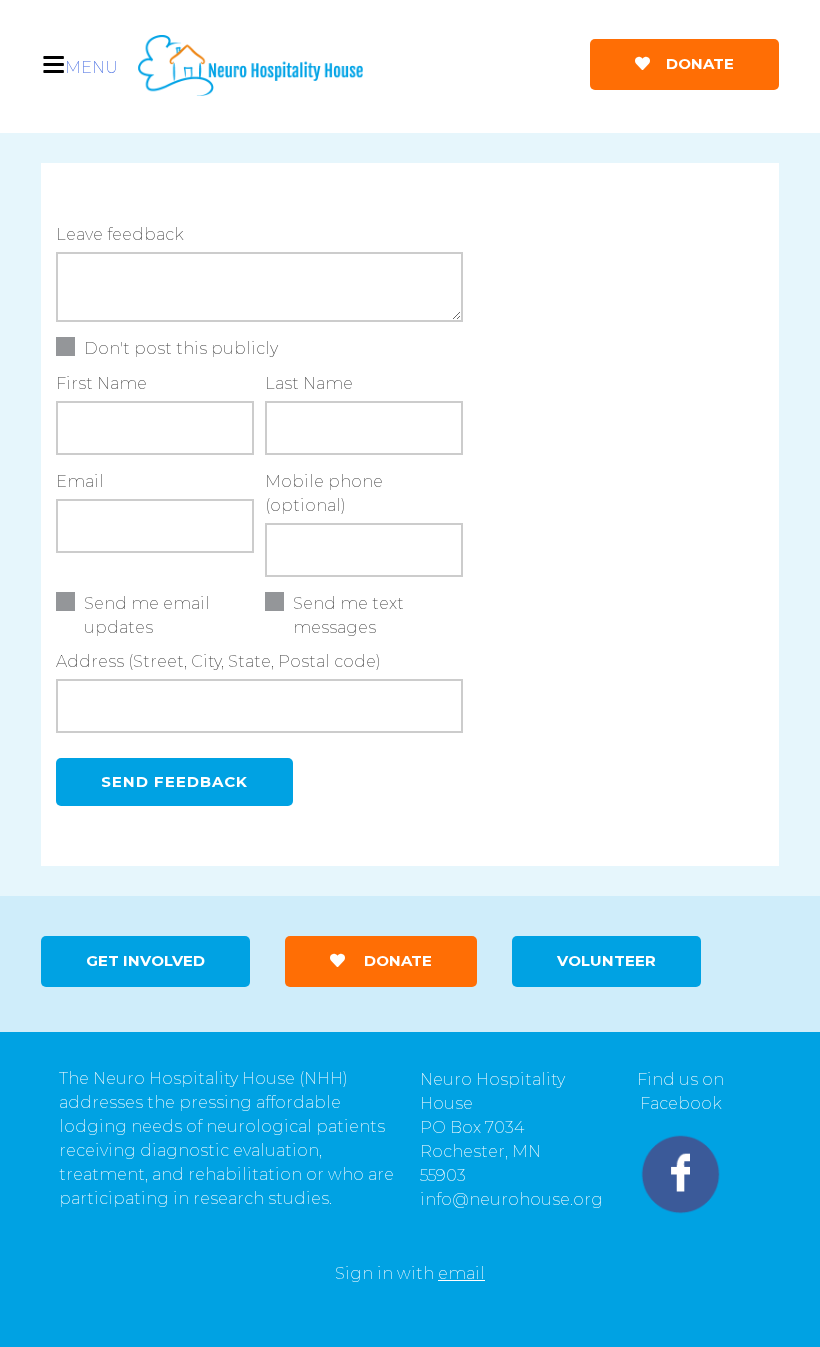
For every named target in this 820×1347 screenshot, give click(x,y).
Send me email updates (147, 615)
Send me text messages (348, 615)
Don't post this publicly (181, 348)
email (461, 1273)
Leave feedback (120, 234)
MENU (91, 67)
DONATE (698, 63)
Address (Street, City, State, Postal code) (218, 661)
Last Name (309, 383)
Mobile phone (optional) (324, 493)
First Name (101, 383)
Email (80, 481)
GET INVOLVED (145, 960)
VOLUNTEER (606, 960)
